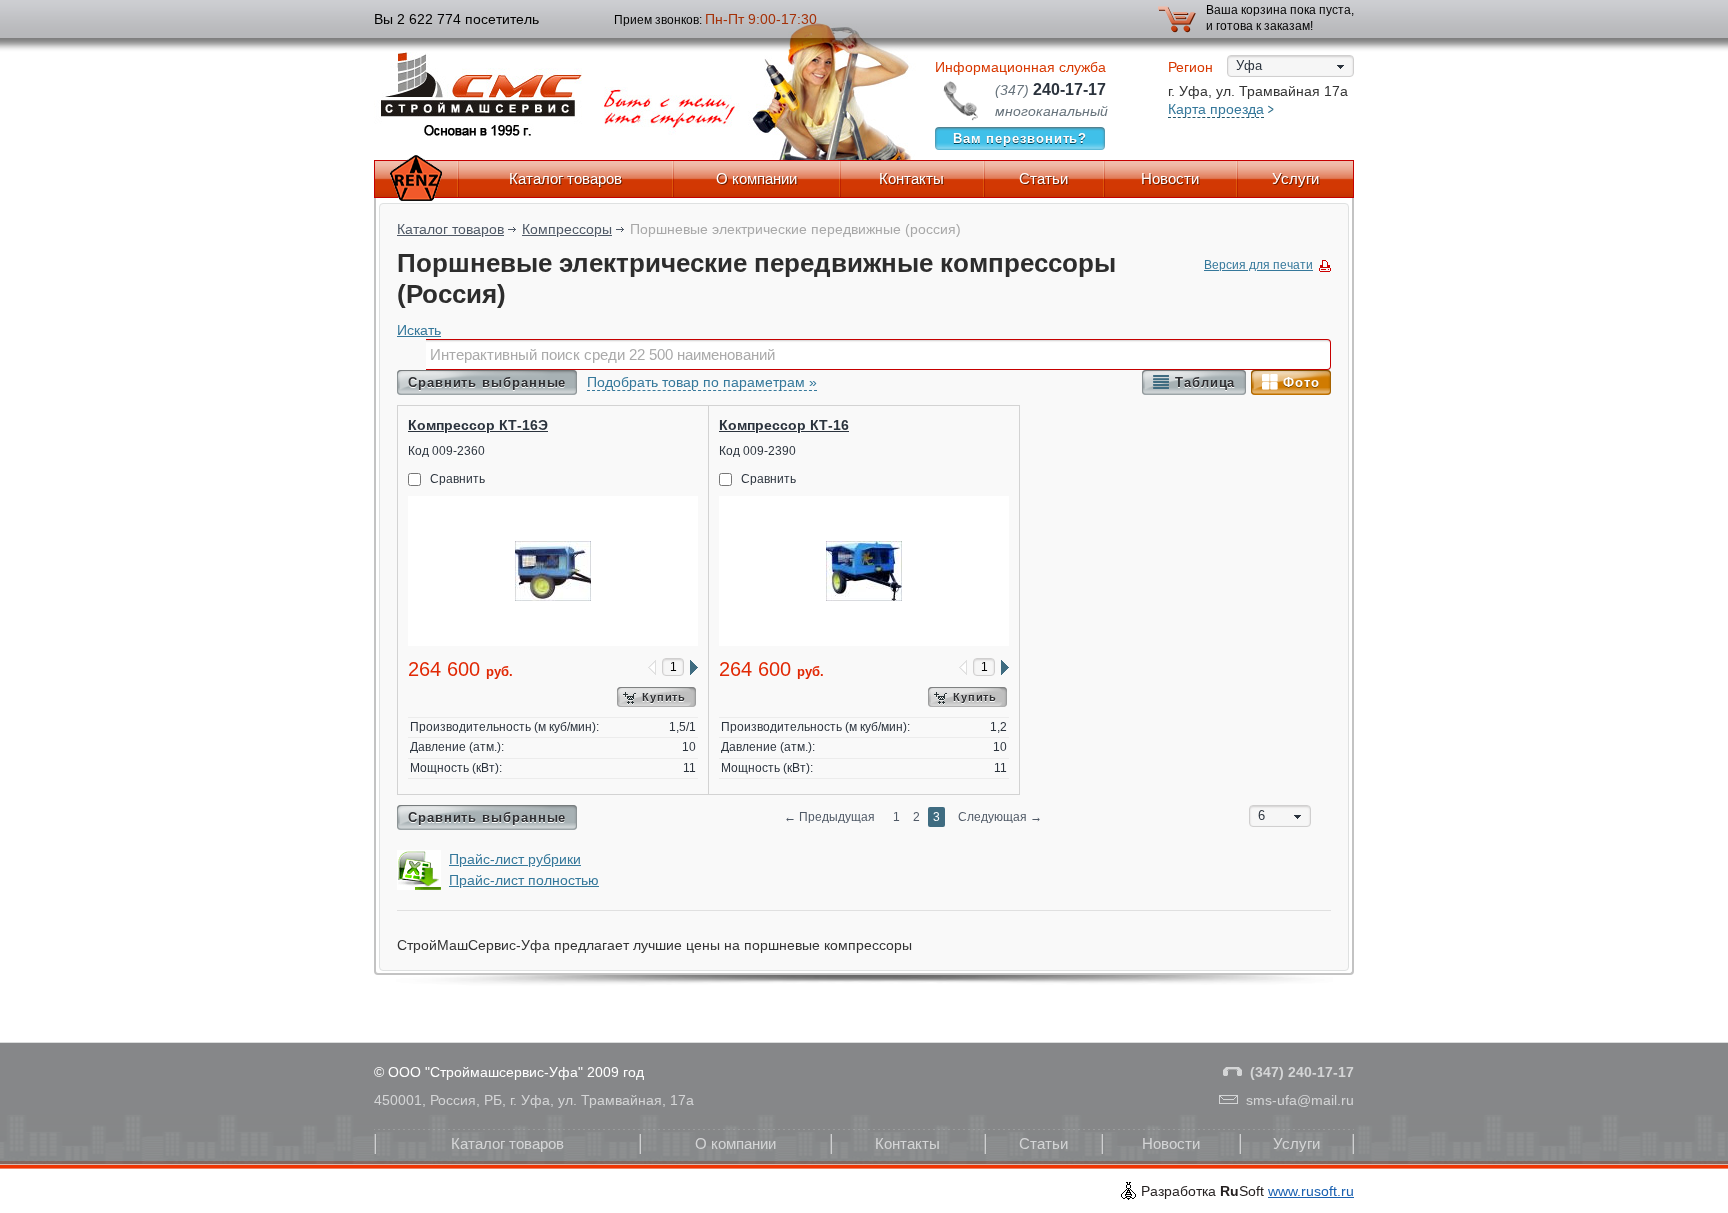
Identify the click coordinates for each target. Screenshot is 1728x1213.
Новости (1170, 178)
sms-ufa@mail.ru (1300, 1100)
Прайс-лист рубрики (515, 859)
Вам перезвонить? (1020, 138)
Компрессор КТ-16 (784, 425)
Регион (1190, 67)
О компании (756, 178)
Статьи (1043, 178)
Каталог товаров (565, 178)
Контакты (911, 178)
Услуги (1295, 178)
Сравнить (457, 479)
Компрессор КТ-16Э (478, 425)
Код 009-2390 (757, 451)
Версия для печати (1258, 265)
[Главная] (416, 179)
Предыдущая (829, 817)
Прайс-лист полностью (524, 880)
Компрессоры (567, 229)
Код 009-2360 (446, 451)
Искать (419, 330)
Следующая (1000, 817)
